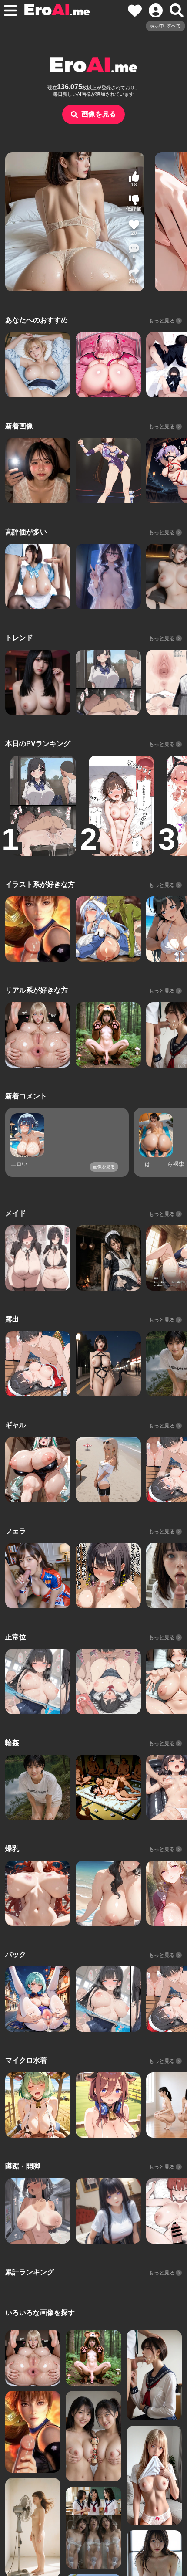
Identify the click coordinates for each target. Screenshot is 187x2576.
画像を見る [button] (99, 114)
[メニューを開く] (10, 10)
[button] (134, 251)
